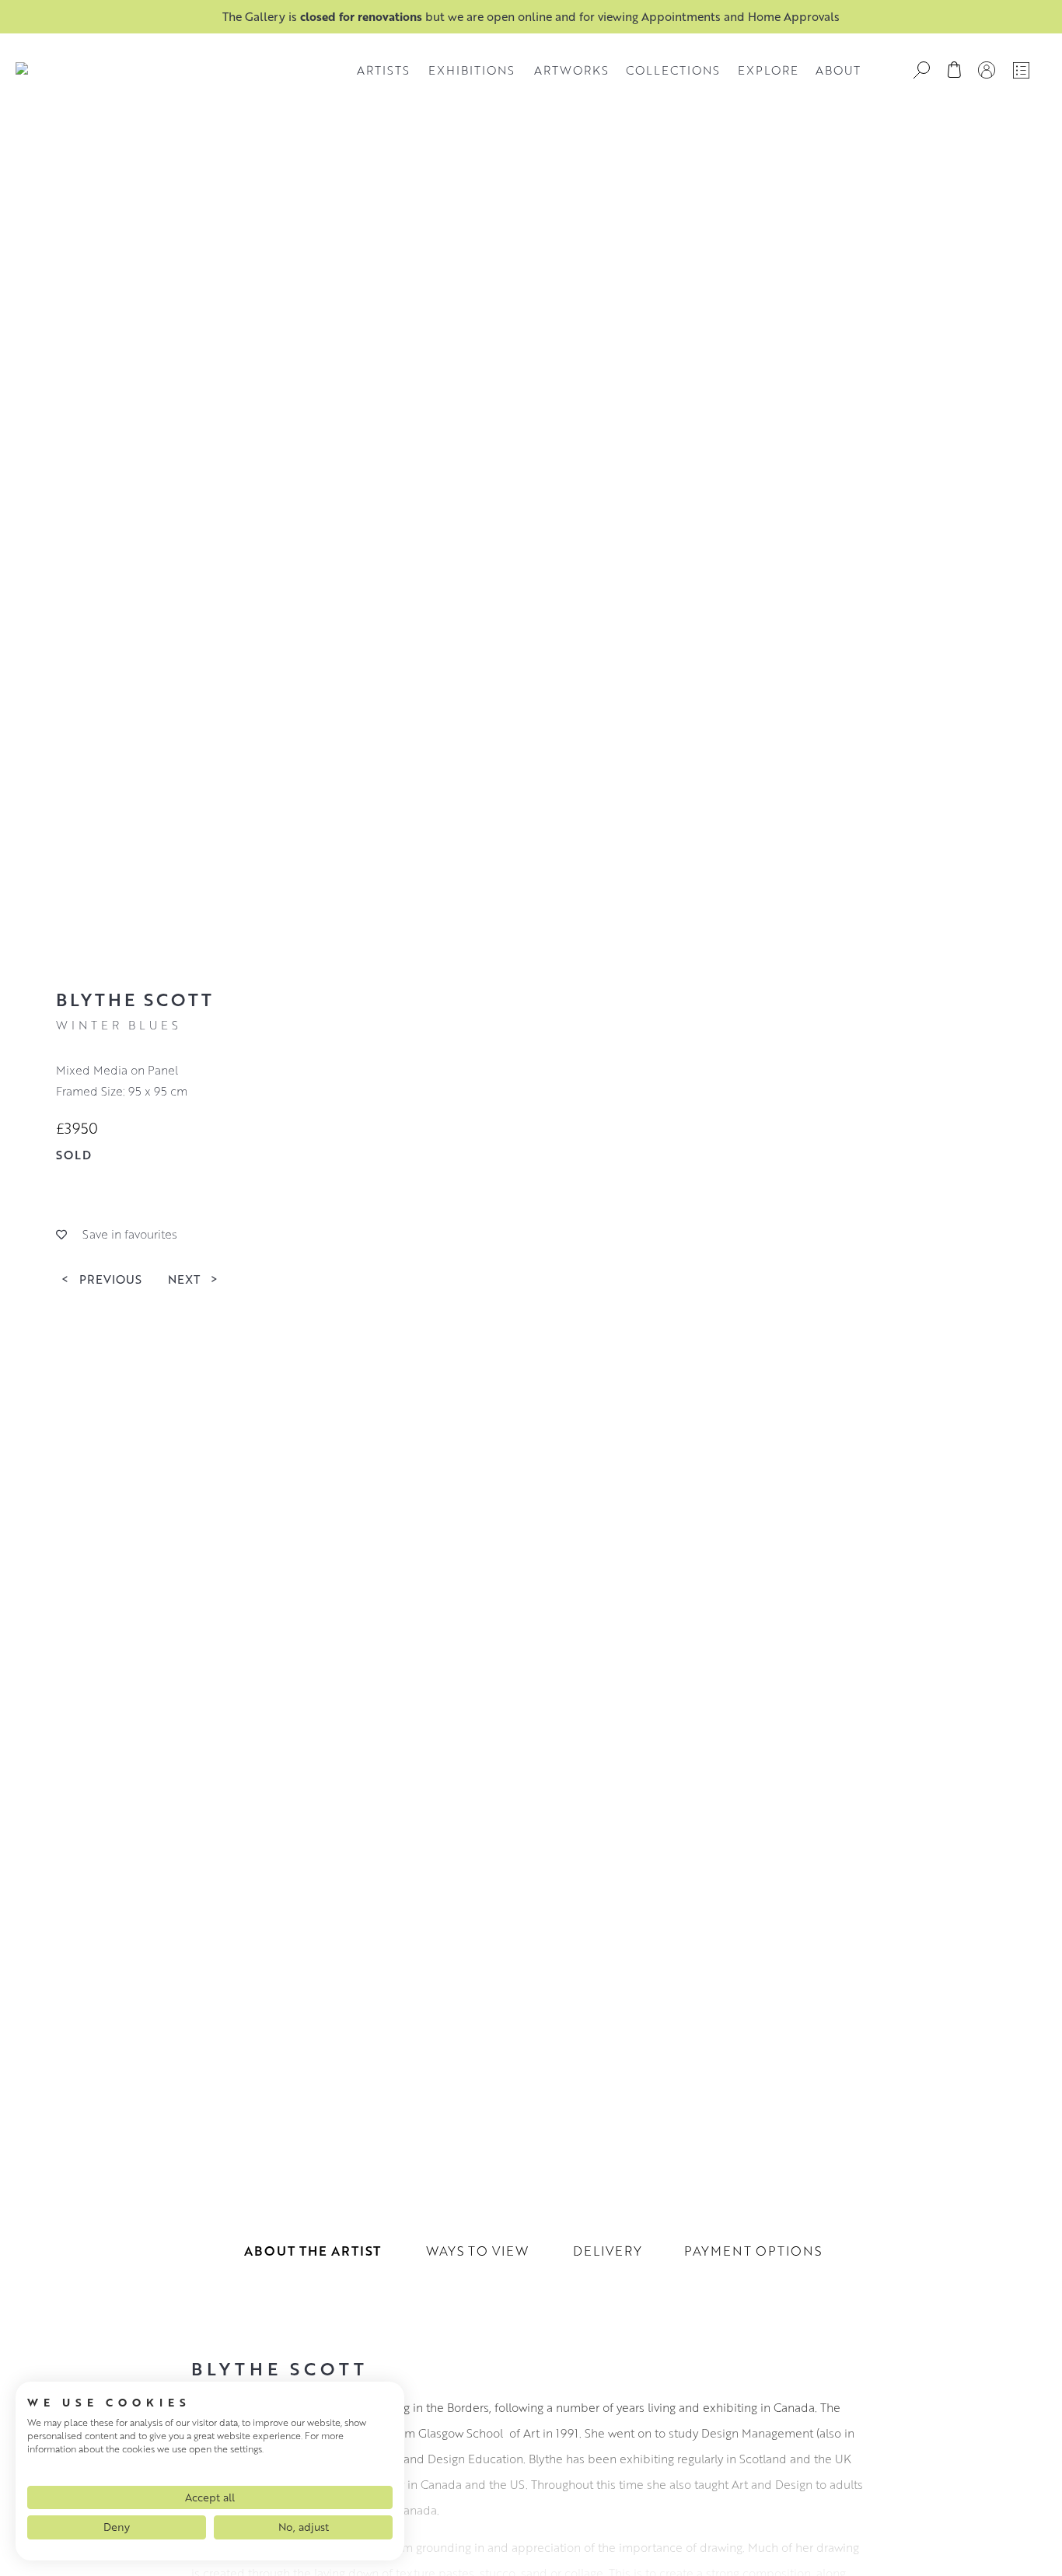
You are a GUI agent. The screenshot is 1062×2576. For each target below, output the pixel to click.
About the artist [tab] (313, 2251)
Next (193, 1278)
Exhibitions (472, 70)
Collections (673, 70)
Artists (383, 70)
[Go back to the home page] (22, 70)
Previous (101, 1278)
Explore (768, 70)
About (838, 70)
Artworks (571, 70)
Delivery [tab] (608, 2251)
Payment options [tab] (753, 2251)
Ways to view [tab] (477, 2251)
